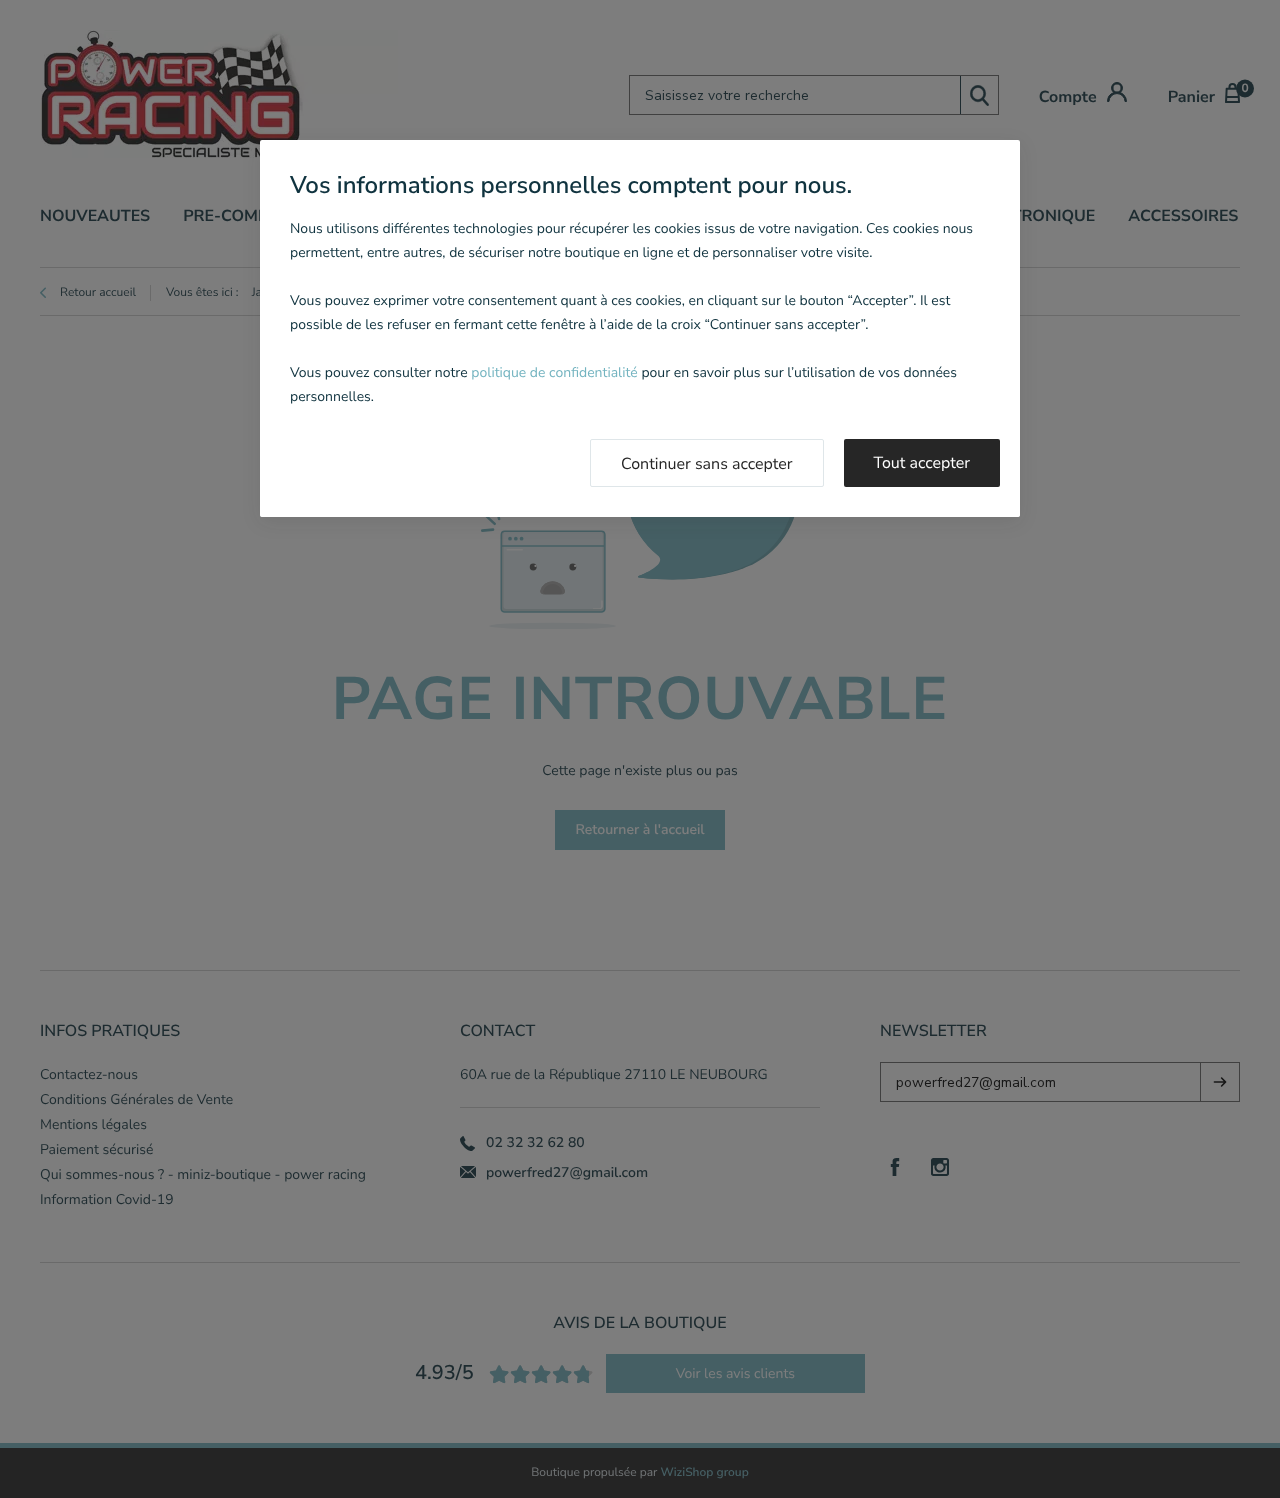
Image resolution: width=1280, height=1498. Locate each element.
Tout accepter (922, 463)
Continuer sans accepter (707, 464)
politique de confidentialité (554, 372)
